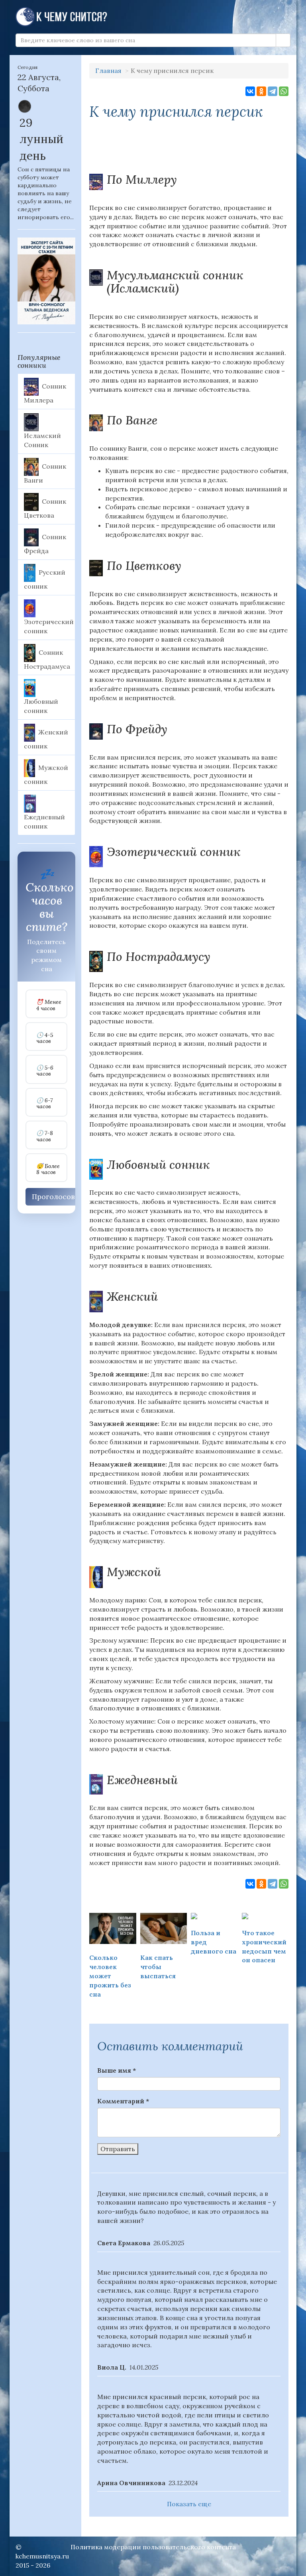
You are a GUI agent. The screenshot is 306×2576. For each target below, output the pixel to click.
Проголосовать (59, 1197)
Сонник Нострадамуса (47, 659)
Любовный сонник (41, 706)
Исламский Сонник (42, 440)
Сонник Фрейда (45, 544)
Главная (108, 71)
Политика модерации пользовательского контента (153, 2547)
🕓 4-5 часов (45, 1038)
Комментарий (123, 2101)
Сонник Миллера (45, 393)
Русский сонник (45, 579)
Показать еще (189, 2504)
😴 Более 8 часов (48, 1169)
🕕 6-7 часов (44, 1104)
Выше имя (117, 2070)
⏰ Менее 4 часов (49, 1005)
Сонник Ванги (45, 473)
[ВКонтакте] (250, 91)
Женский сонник (46, 739)
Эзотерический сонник (49, 626)
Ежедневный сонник (44, 822)
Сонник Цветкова (45, 509)
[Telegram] (273, 91)
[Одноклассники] (261, 91)
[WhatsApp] (284, 91)
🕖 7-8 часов (45, 1136)
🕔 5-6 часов (45, 1071)
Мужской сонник (46, 774)
